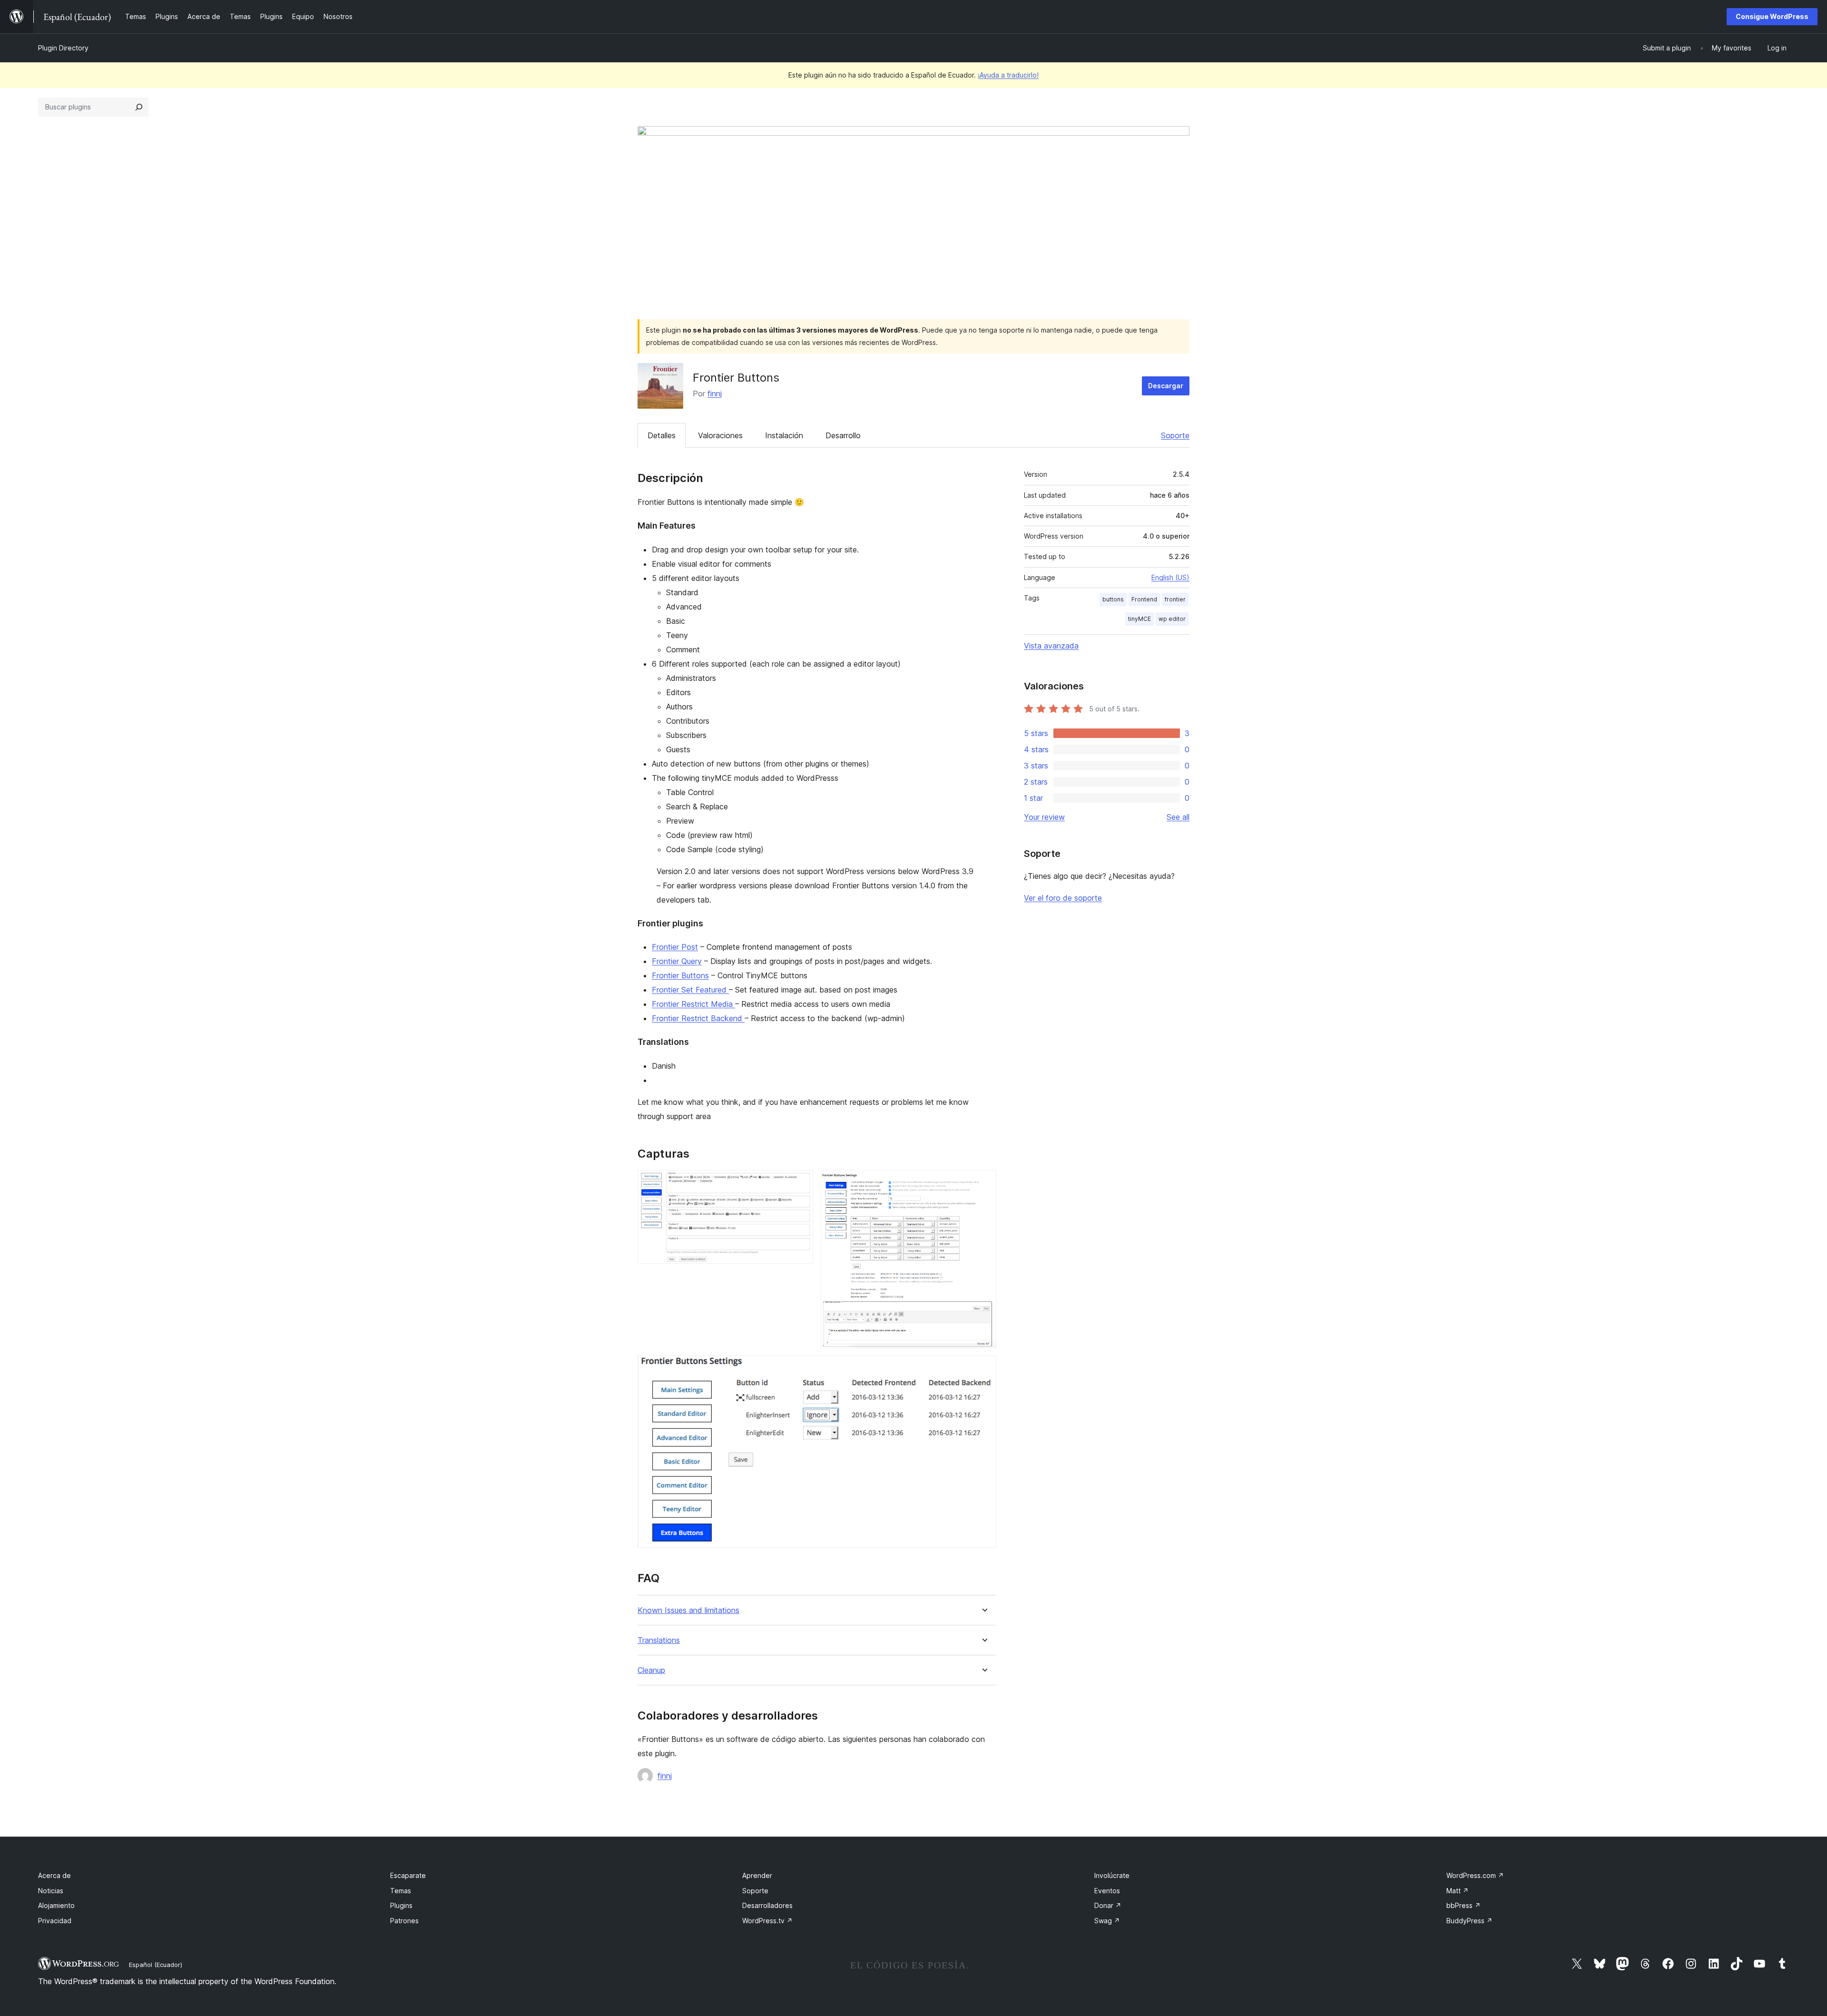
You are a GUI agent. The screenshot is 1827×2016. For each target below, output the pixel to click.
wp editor (1172, 619)
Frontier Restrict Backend (698, 1018)
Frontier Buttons (680, 975)
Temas (401, 1891)
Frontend (1144, 599)
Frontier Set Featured (690, 990)
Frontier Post (675, 947)
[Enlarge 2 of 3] (983, 1183)
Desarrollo (843, 435)
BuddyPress (1469, 1921)
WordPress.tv (767, 1921)
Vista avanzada (1051, 646)
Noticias (51, 1891)
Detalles (662, 435)
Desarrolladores (767, 1905)
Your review (1044, 817)
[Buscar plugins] (139, 107)
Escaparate (408, 1875)
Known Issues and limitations (688, 1610)
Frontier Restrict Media (693, 1004)
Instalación (784, 435)
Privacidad (55, 1921)
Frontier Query (677, 961)
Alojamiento (56, 1905)
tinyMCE (1139, 619)
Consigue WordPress (1772, 16)
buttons (1113, 599)
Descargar (1166, 386)
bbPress (1464, 1905)
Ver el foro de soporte (1063, 898)
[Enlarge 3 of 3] (983, 1368)
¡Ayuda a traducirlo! (1008, 75)
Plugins (401, 1905)
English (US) (1170, 577)
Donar (1108, 1905)
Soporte (1175, 435)
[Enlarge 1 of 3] (800, 1183)
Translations (659, 1640)
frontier (1175, 599)
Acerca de (54, 1875)
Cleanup (651, 1670)
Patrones (404, 1921)
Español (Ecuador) (156, 1965)
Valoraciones (720, 435)
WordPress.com (1475, 1875)
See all (1178, 817)
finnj (715, 393)
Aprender (757, 1875)
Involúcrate (1112, 1875)
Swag (1107, 1921)
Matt (1458, 1891)
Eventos (1107, 1891)
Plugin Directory (63, 48)
